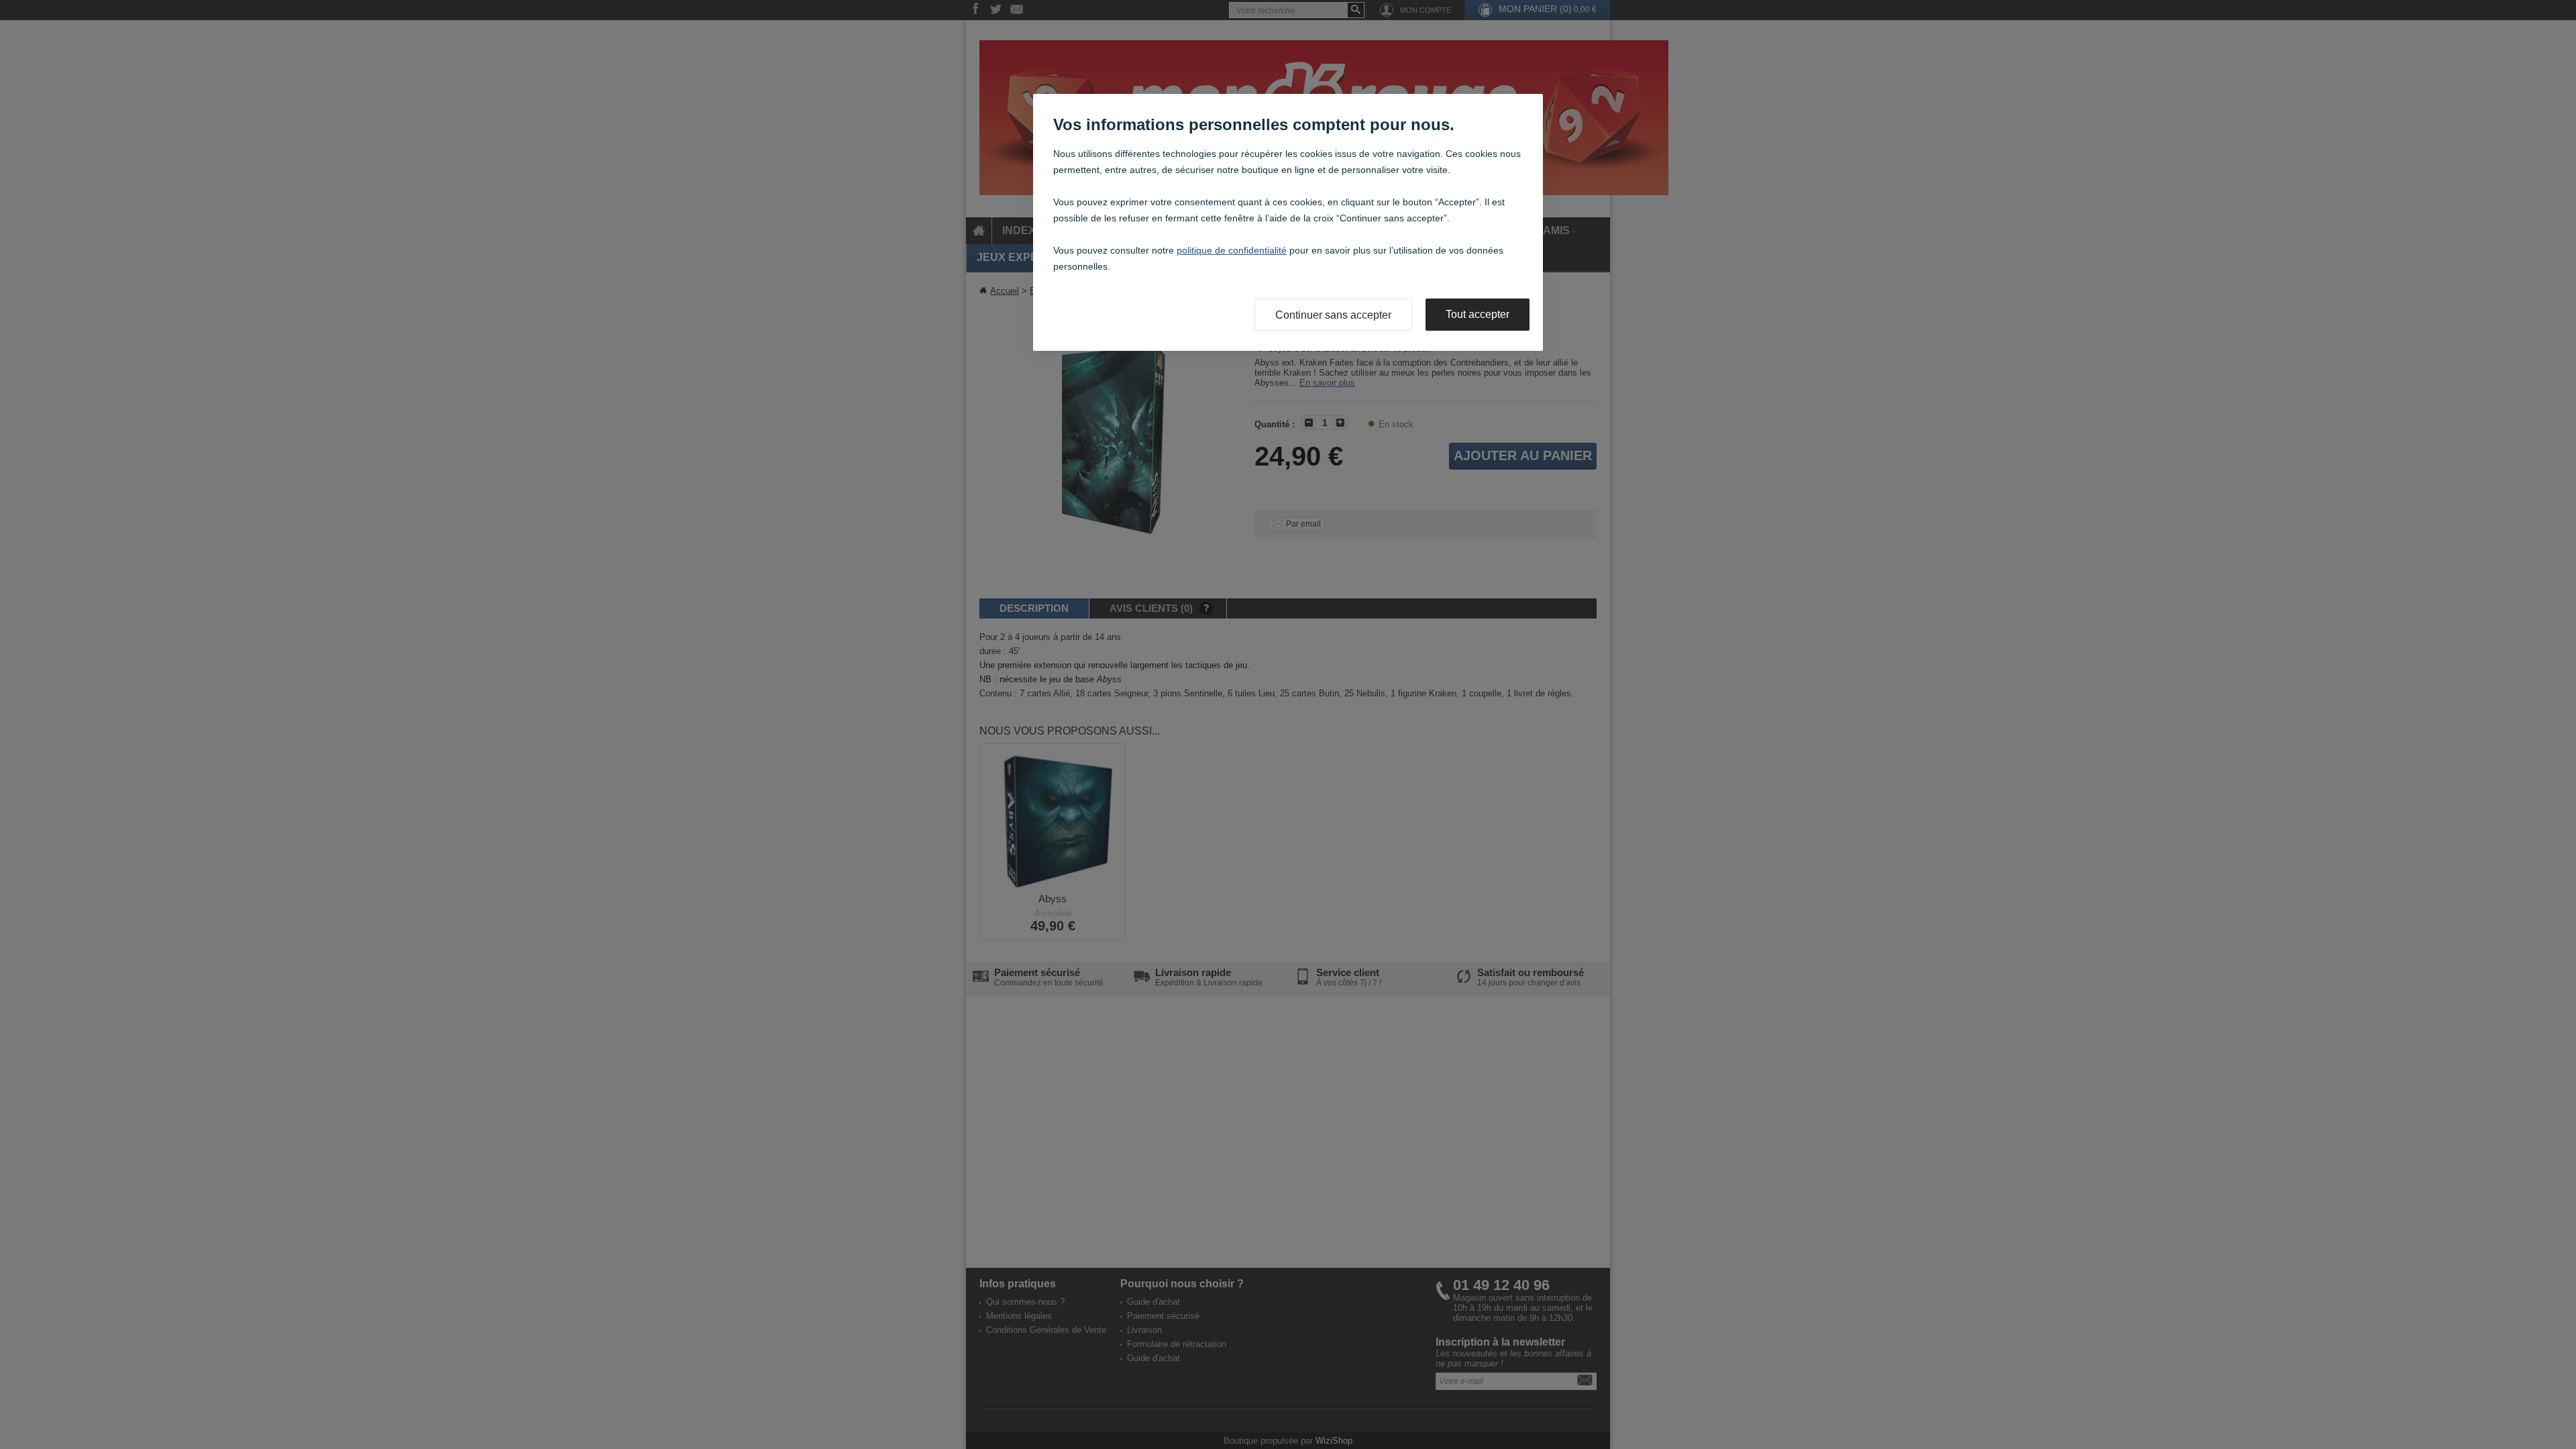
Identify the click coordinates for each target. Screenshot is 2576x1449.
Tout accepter (1478, 314)
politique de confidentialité (1232, 250)
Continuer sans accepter (1333, 315)
